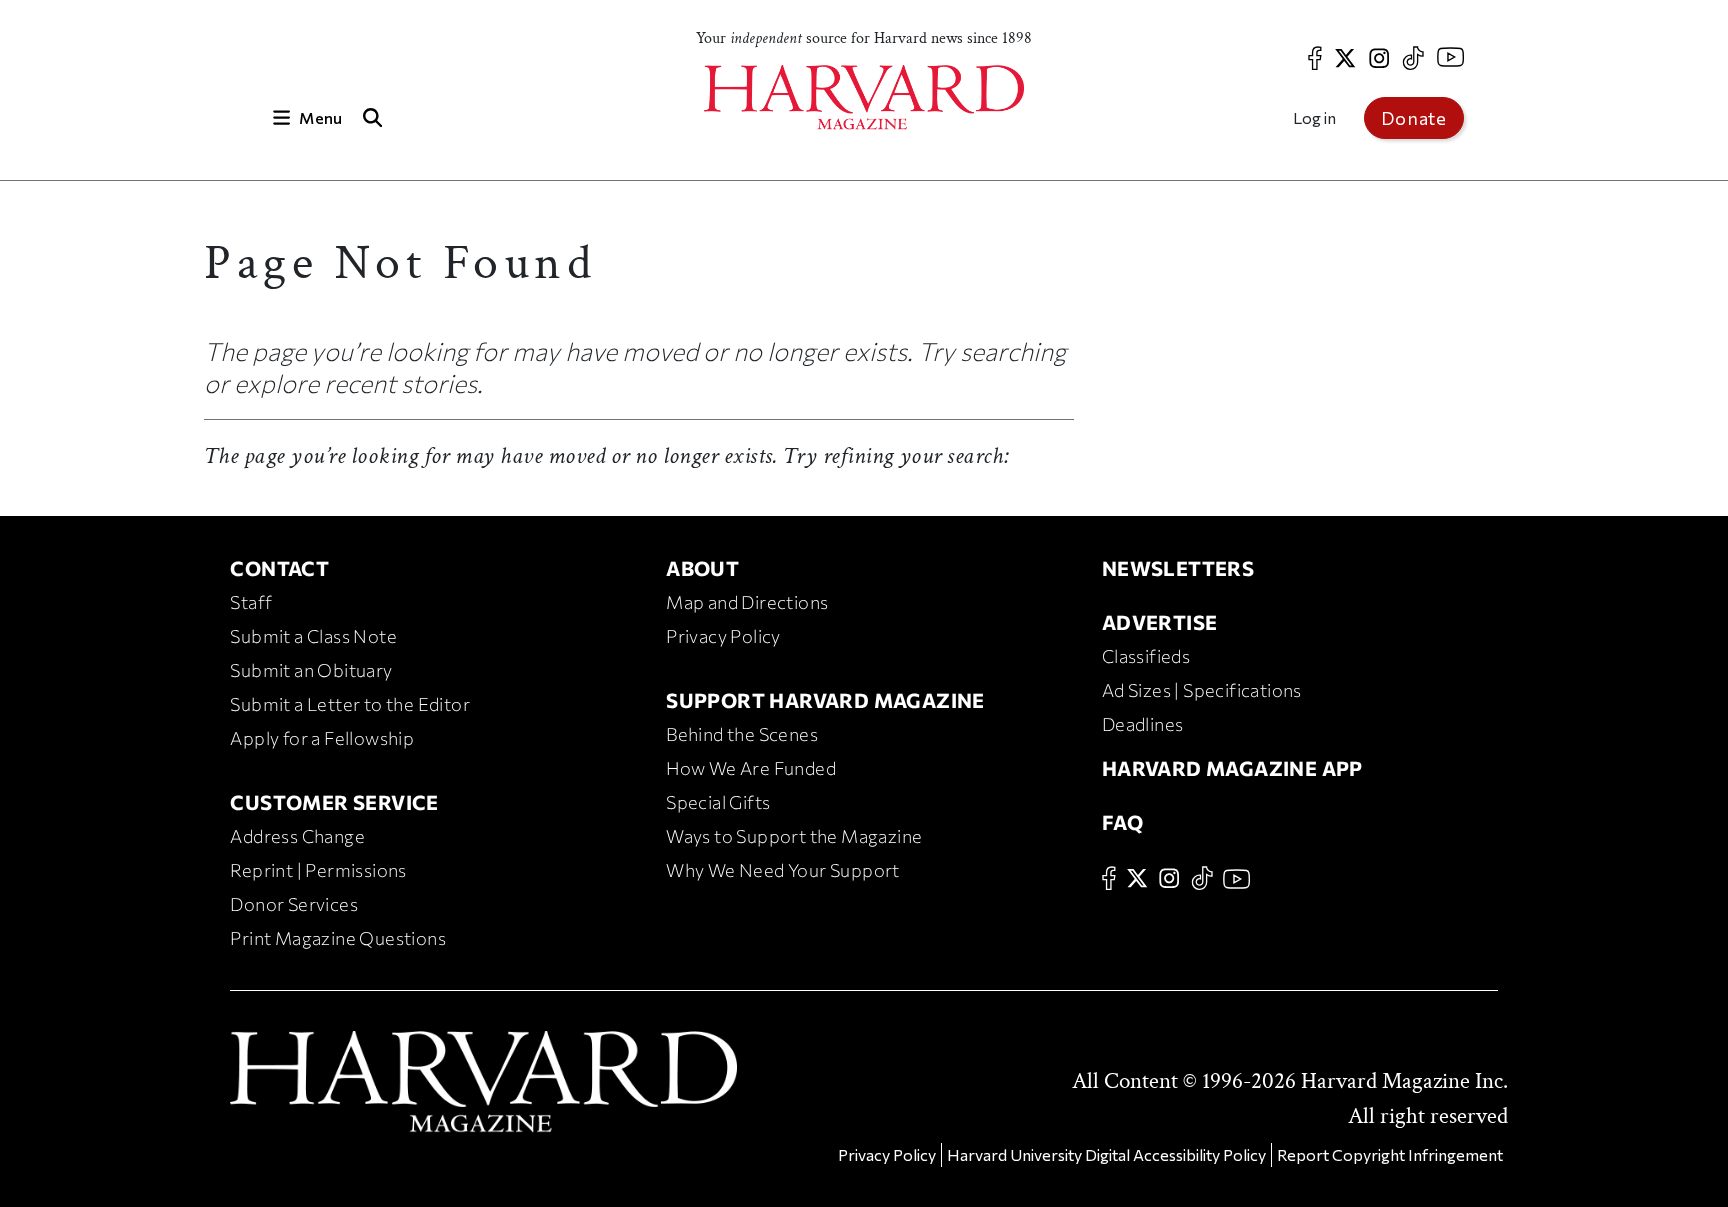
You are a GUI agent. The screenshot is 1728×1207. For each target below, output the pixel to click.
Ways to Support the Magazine (794, 836)
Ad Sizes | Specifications (1202, 690)
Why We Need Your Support (783, 870)
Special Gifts (718, 802)
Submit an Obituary (311, 670)
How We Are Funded (751, 768)
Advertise (1160, 622)
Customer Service (334, 802)
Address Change (297, 836)
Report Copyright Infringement (1390, 1154)
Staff (251, 602)
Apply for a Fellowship (322, 738)
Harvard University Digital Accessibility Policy (1106, 1154)
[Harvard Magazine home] (864, 97)
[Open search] (372, 117)
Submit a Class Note (313, 636)
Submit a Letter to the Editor (350, 704)
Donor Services (294, 904)
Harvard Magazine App (1232, 768)
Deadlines (1143, 724)
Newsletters (1178, 568)
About (702, 568)
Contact (279, 568)
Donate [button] (1414, 118)
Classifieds (1146, 656)
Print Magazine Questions (338, 938)
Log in (1314, 117)
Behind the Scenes (742, 734)
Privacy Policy (723, 636)
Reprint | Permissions (318, 870)
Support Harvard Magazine (825, 700)
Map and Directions (747, 602)
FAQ (1122, 822)
